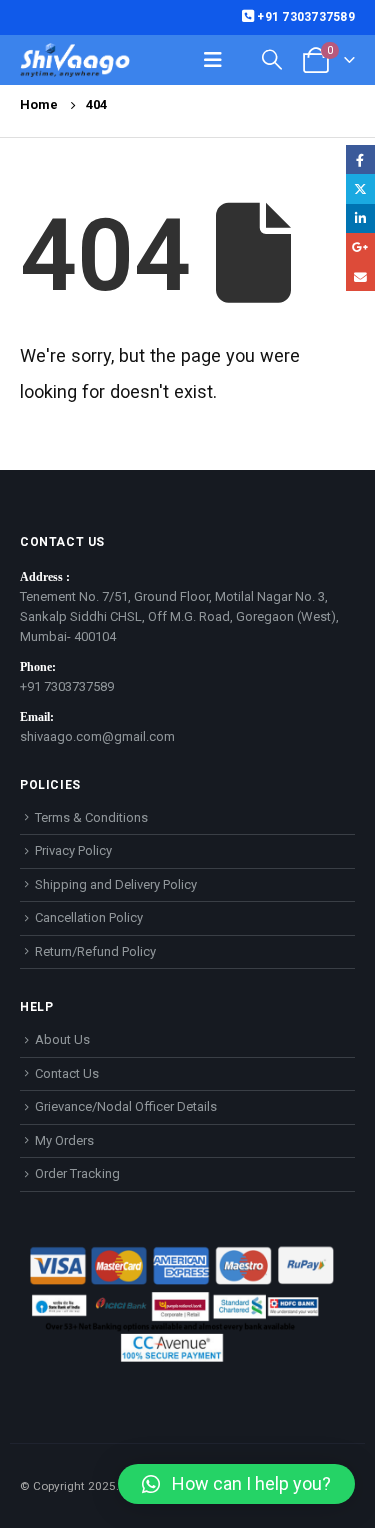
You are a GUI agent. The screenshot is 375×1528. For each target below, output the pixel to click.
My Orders (64, 1140)
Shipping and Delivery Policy (116, 884)
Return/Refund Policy (95, 951)
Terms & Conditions (91, 817)
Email (360, 276)
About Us (62, 1039)
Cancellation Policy (89, 917)
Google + (360, 247)
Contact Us (67, 1073)
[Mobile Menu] (213, 60)
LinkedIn (360, 218)
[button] (236, 1484)
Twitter (360, 188)
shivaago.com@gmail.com (97, 736)
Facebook (360, 159)
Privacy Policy (73, 850)
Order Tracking (77, 1173)
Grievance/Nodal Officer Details (126, 1106)
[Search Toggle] (272, 59)
